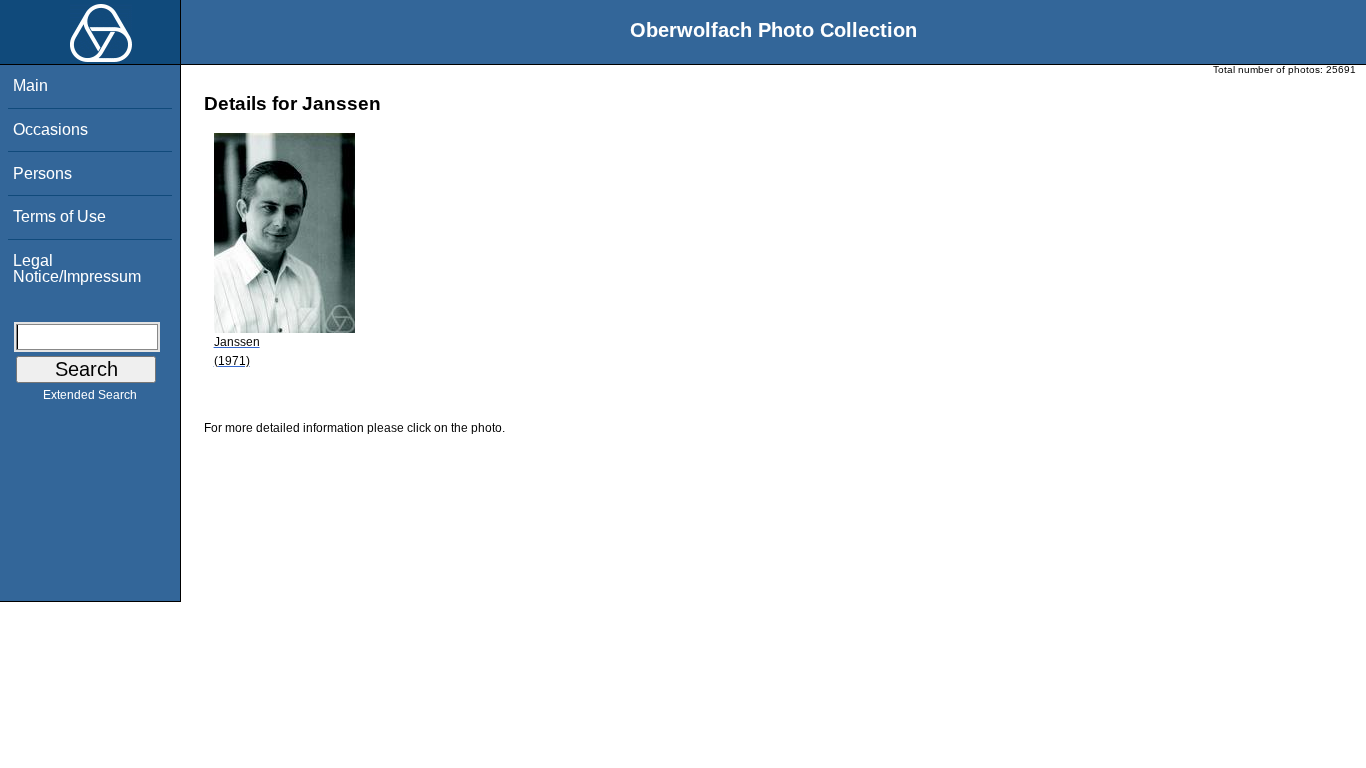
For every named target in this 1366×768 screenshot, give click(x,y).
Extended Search (90, 395)
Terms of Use (59, 216)
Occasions (50, 129)
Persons (42, 173)
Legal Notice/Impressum (77, 268)
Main (30, 85)
